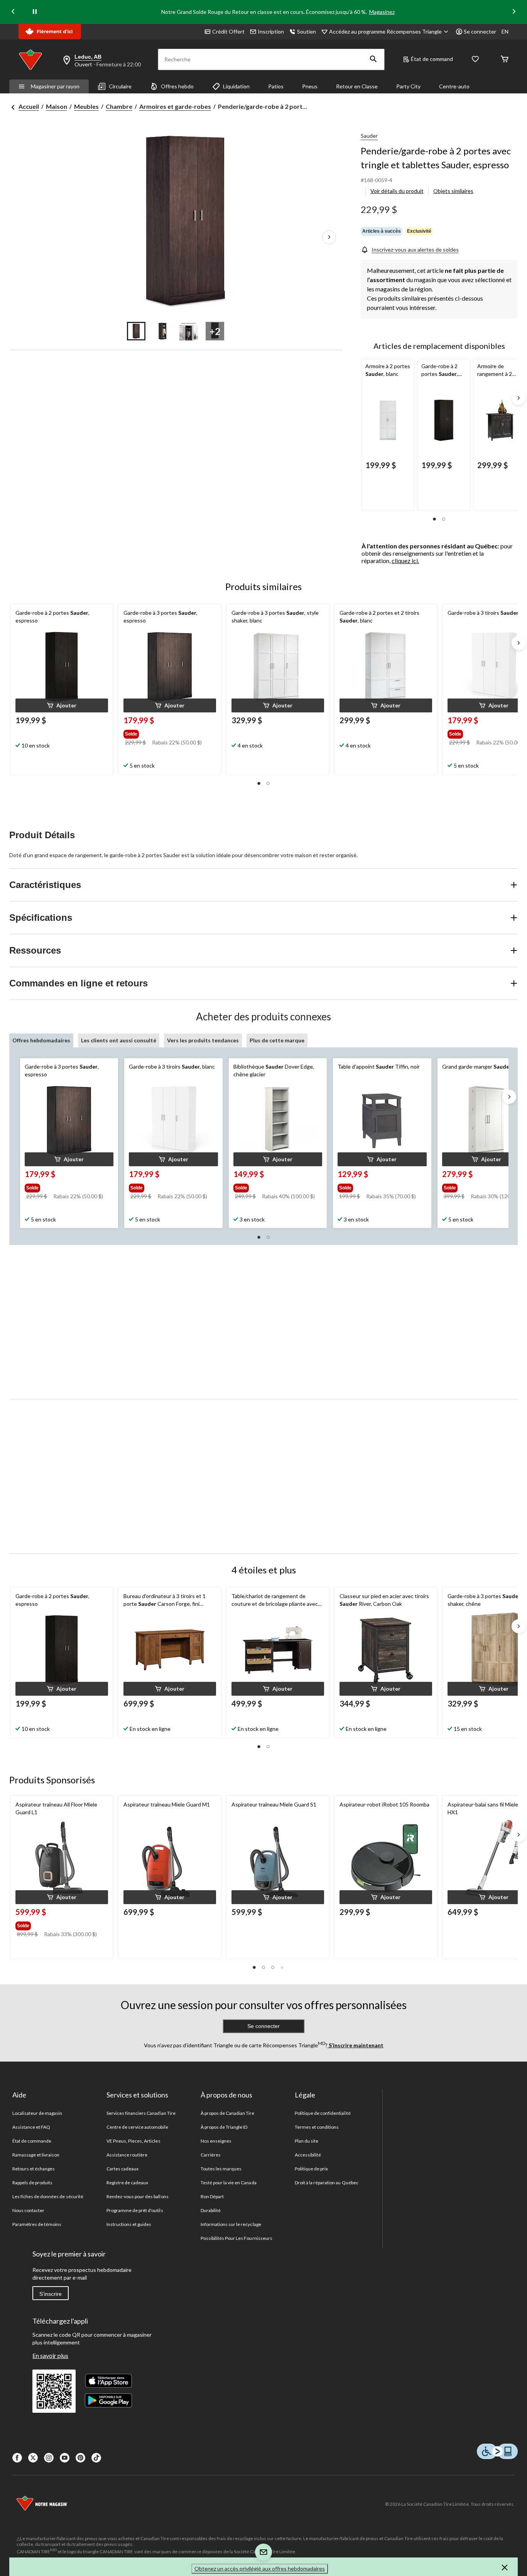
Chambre (119, 106)
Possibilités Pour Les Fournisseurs (236, 2238)
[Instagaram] (49, 2458)
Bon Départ (212, 2196)
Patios (276, 86)
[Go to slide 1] (136, 331)
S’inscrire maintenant (356, 2045)
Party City (408, 86)
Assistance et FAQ (31, 2127)
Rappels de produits (33, 2183)
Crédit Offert (228, 31)
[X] (33, 2458)
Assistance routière (127, 2155)
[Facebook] (17, 2458)
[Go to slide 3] (189, 331)
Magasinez (382, 12)
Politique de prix (312, 2169)
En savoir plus (50, 2355)
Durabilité (211, 2210)
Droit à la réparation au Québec (327, 2183)
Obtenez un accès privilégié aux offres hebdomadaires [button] (260, 2568)
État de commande (32, 2141)
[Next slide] (514, 12)
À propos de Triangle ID (224, 2127)
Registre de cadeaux (128, 2183)
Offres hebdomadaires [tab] (41, 1040)
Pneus (310, 86)
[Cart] (505, 60)
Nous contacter (29, 2210)
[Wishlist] (475, 60)
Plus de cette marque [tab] (277, 1040)
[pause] (35, 12)
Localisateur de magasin (37, 2113)
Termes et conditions (317, 2127)
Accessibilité (308, 2155)
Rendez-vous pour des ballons (138, 2196)
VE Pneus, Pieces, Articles (133, 2141)
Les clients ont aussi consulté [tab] (119, 1040)
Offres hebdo (177, 86)
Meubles (86, 106)
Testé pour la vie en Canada (229, 2183)
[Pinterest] (80, 2458)
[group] (169, 732)
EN (505, 31)
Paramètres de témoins (37, 2224)
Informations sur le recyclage (231, 2224)
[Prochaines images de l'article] (329, 238)
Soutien (307, 31)
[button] (373, 59)
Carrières (211, 2155)
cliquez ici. (405, 561)
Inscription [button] (271, 31)
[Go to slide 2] (162, 331)
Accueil (29, 106)
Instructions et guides (129, 2224)
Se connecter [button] (480, 31)
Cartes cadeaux (123, 2169)
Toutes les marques (221, 2169)
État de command (432, 59)
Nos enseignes (216, 2141)
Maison (57, 106)
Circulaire (120, 86)
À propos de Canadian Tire (228, 2113)
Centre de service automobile (137, 2127)
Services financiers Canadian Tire (141, 2113)
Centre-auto (454, 86)
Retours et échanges (34, 2169)
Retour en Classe (357, 86)
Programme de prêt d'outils (135, 2210)
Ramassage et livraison (36, 2155)
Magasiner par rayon (55, 86)
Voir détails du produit (397, 191)
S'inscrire (51, 2294)
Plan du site (307, 2141)
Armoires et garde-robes (175, 106)
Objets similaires (453, 191)
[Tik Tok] (96, 2458)
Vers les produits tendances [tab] (203, 1040)
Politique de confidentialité (323, 2113)
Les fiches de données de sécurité (48, 2196)
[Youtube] (65, 2458)
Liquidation (236, 86)
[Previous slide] (13, 12)
